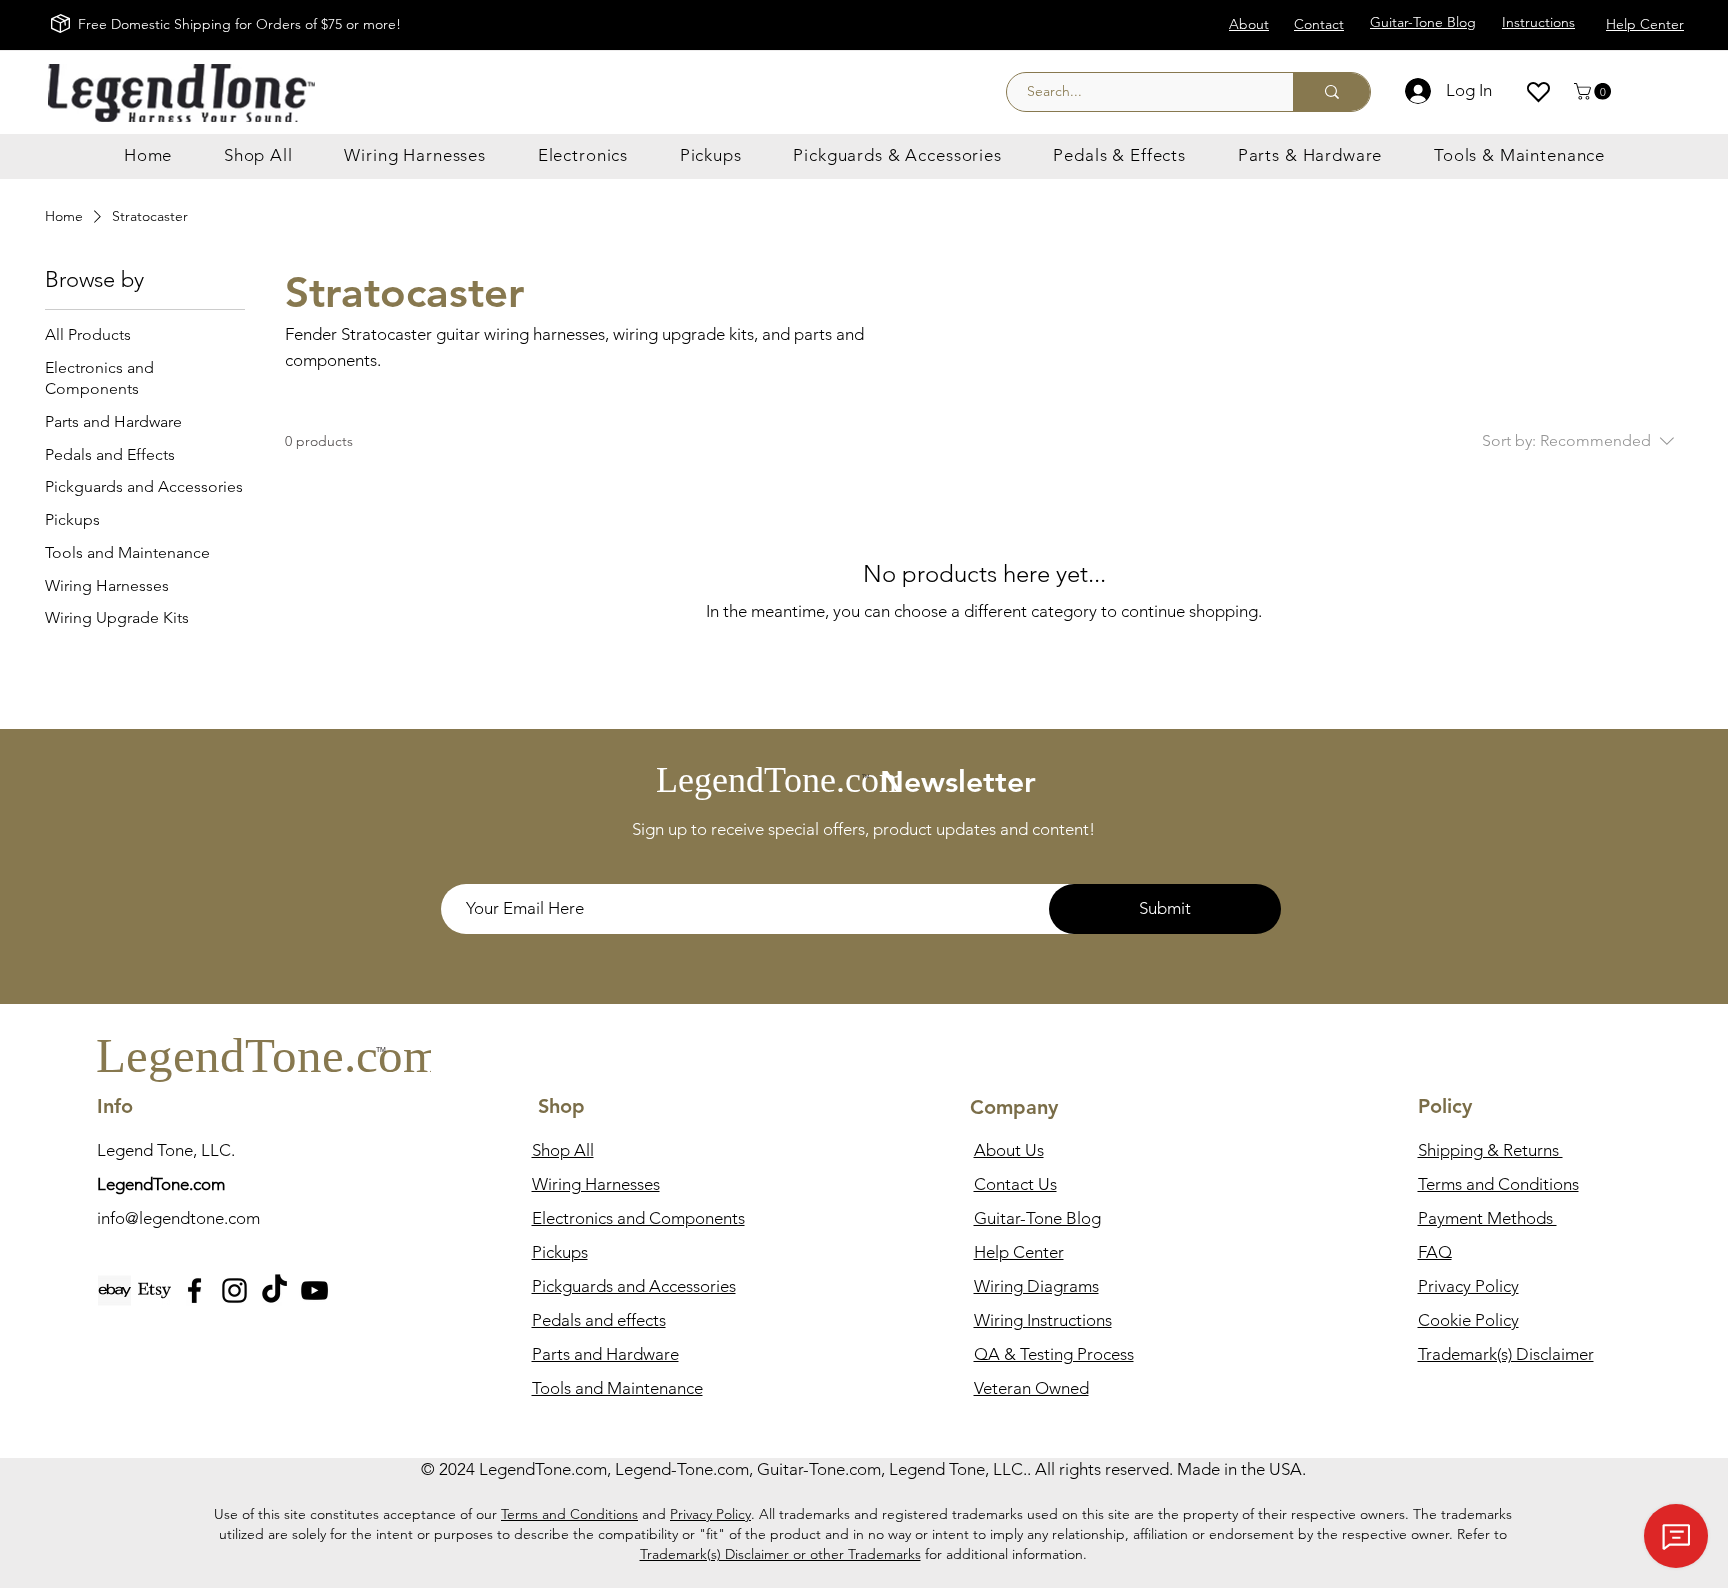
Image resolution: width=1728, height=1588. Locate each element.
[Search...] (1331, 92)
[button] (1594, 91)
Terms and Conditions (569, 1514)
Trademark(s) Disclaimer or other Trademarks (780, 1554)
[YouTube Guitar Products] (314, 1290)
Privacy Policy (710, 1514)
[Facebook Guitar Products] (194, 1290)
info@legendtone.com (178, 1218)
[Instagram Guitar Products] (234, 1290)
